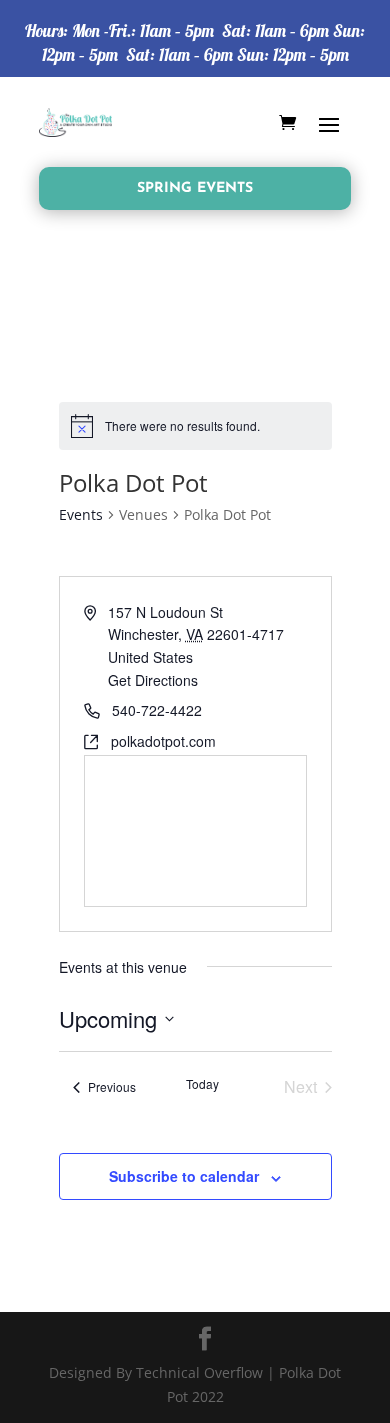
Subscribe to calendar (184, 1176)
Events (81, 514)
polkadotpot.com (163, 741)
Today (202, 1084)
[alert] (195, 426)
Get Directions (153, 680)
